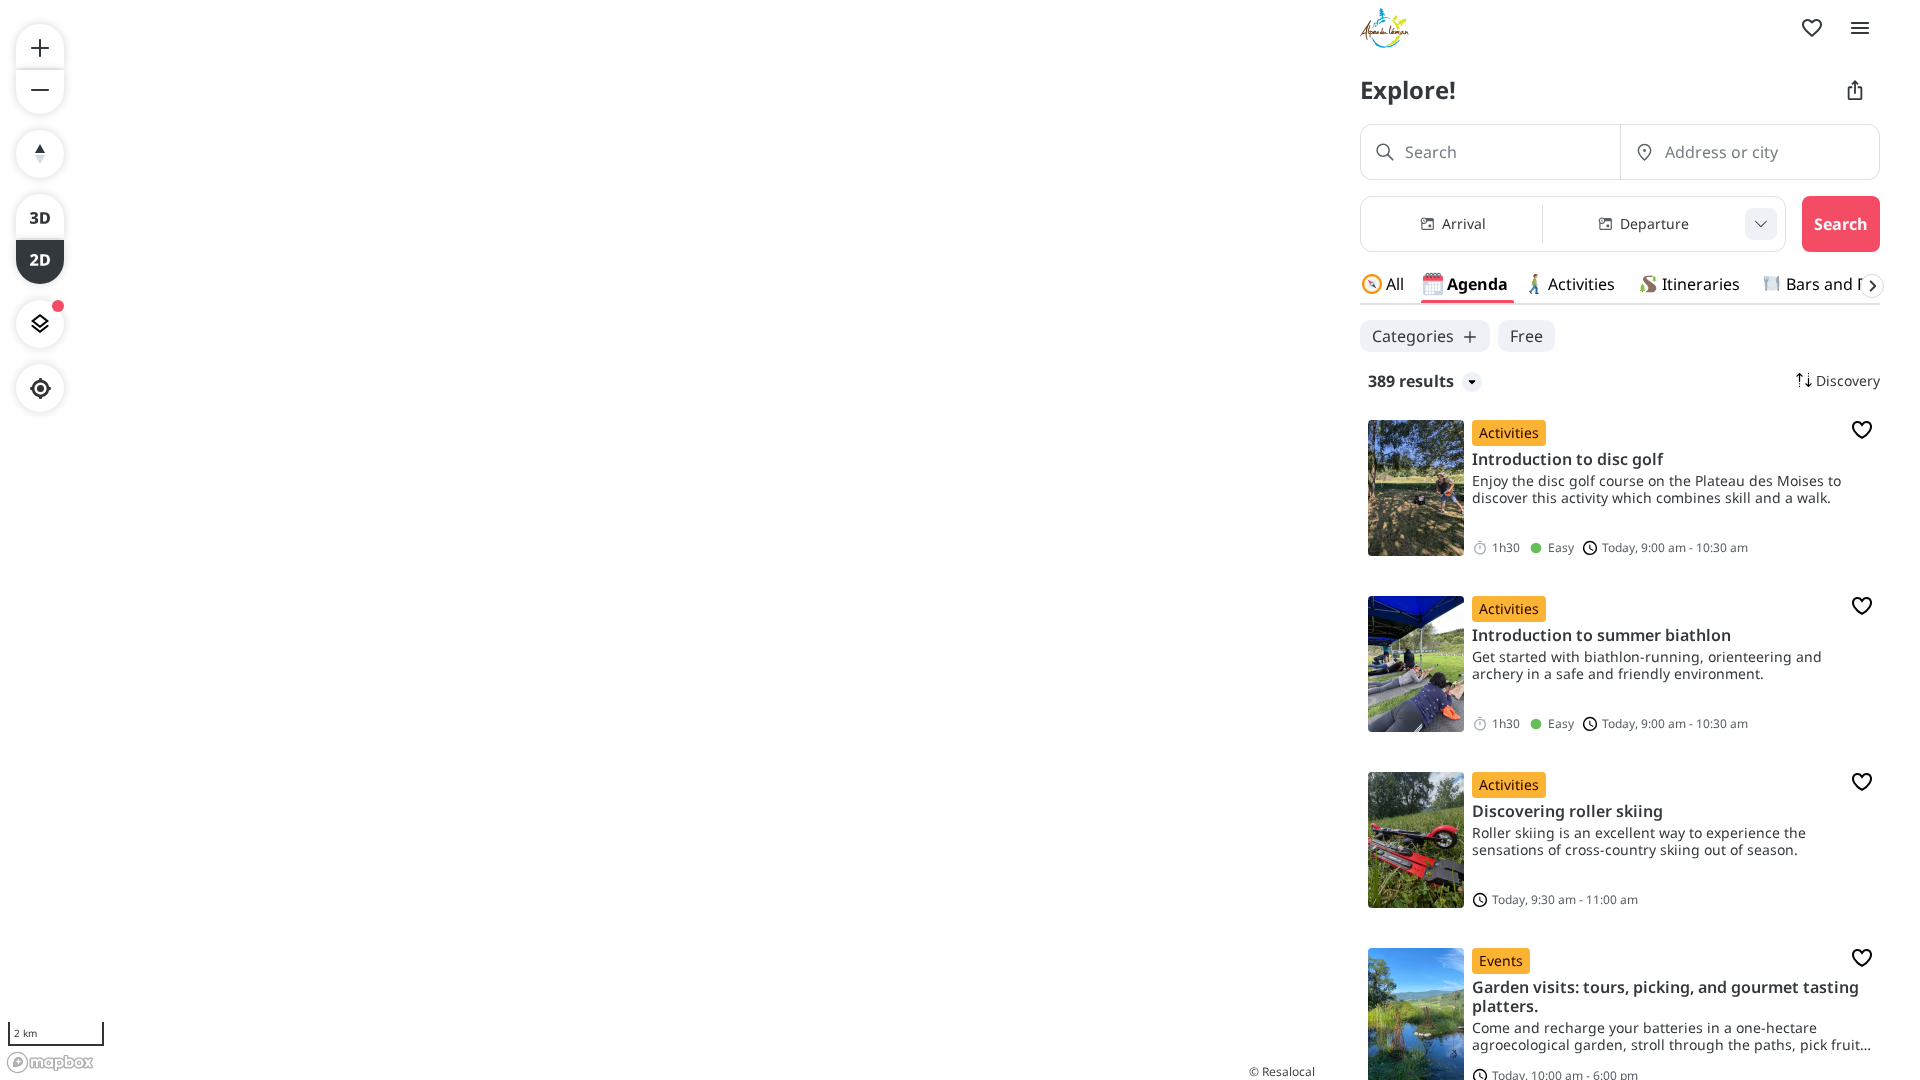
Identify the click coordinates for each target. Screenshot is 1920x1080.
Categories (1413, 336)
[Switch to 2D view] (40, 262)
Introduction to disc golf (1567, 459)
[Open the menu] (1860, 28)
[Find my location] (40, 388)
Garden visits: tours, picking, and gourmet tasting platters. (1665, 997)
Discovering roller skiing (1567, 811)
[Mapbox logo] (50, 1062)
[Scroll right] (1872, 286)
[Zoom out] (40, 92)
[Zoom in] (40, 46)
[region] (660, 540)
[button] (1573, 224)
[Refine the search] (1761, 224)
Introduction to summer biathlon (1601, 635)
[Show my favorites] (1812, 28)
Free (1526, 336)
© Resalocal (1282, 1071)
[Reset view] (40, 154)
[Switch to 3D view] (40, 216)
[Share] (1855, 90)
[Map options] (40, 324)
